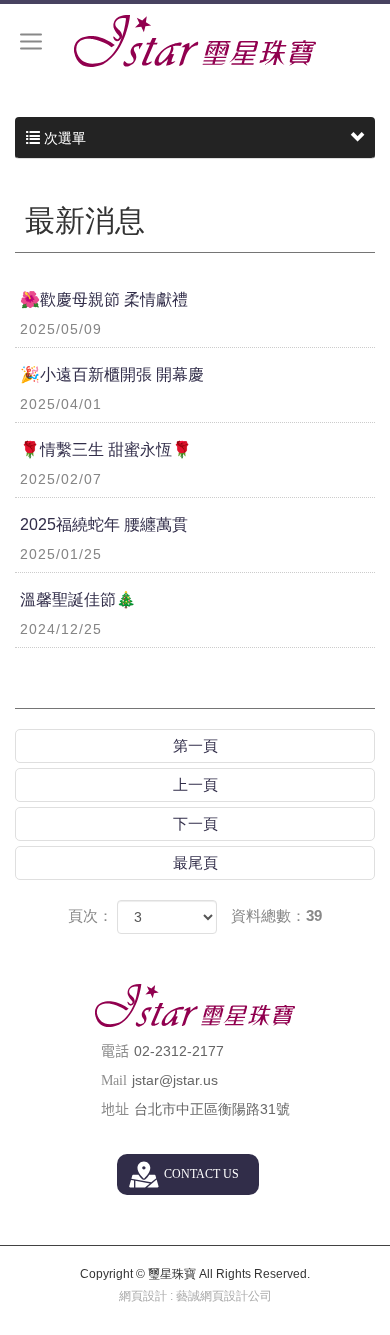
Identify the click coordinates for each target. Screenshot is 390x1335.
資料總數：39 (276, 915)
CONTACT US (201, 1174)
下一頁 (195, 823)
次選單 (63, 138)
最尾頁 (195, 862)
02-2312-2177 (179, 1051)
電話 (115, 1051)
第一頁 (195, 745)
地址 (115, 1109)
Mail (114, 1080)
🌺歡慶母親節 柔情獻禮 (104, 314)
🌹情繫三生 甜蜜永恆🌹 (106, 464)
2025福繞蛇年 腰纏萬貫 (104, 539)
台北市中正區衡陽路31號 (212, 1109)
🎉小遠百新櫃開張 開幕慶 (112, 389)
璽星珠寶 (195, 41)
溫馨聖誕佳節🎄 (78, 614)
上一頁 (195, 784)
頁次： (90, 915)
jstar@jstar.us (175, 1080)
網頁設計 (143, 1296)
